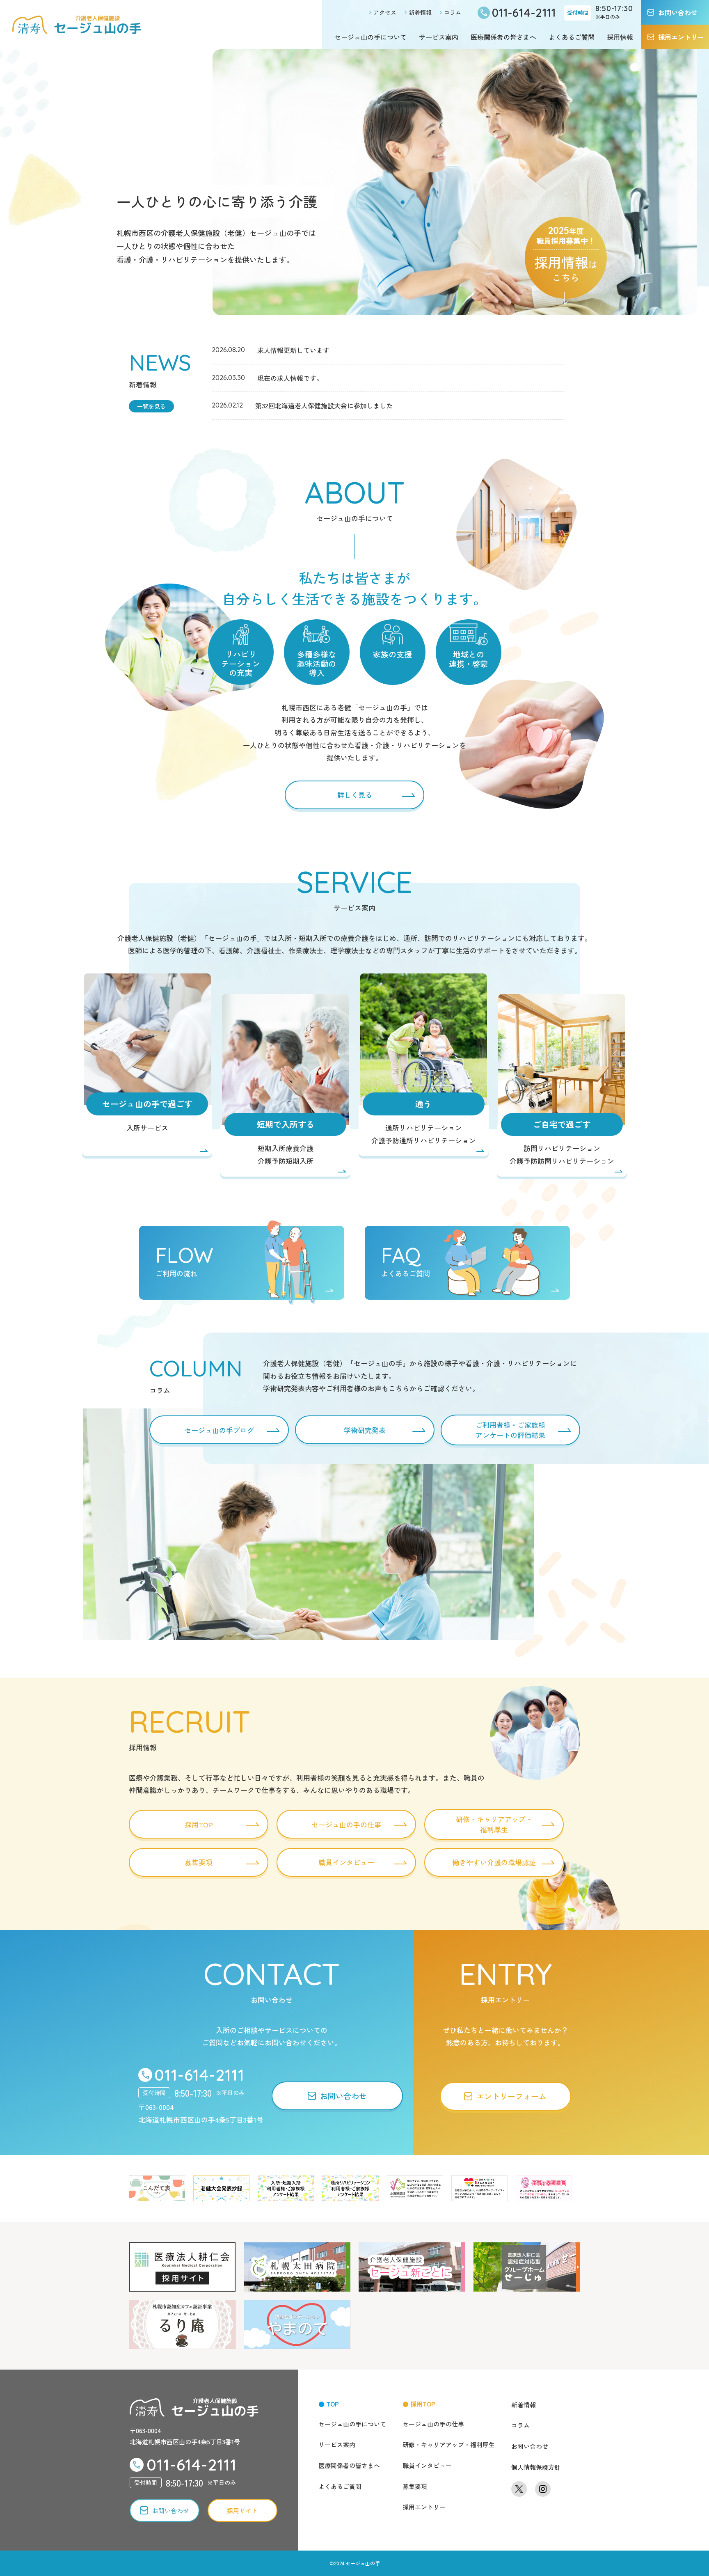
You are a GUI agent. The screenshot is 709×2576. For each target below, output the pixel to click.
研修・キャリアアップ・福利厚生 (449, 2444)
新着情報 (420, 12)
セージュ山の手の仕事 (433, 2424)
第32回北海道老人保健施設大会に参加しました (324, 405)
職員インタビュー (427, 2465)
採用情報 (620, 37)
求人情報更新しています (293, 350)
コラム (453, 12)
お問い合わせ (530, 2446)
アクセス (385, 12)
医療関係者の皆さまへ (503, 37)
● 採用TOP (419, 2404)
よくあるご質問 (572, 37)
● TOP (329, 2404)
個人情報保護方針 (536, 2467)
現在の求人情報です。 (290, 378)
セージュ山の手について (371, 37)
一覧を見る (151, 406)
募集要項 (415, 2486)
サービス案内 (439, 37)
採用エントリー (424, 2507)
